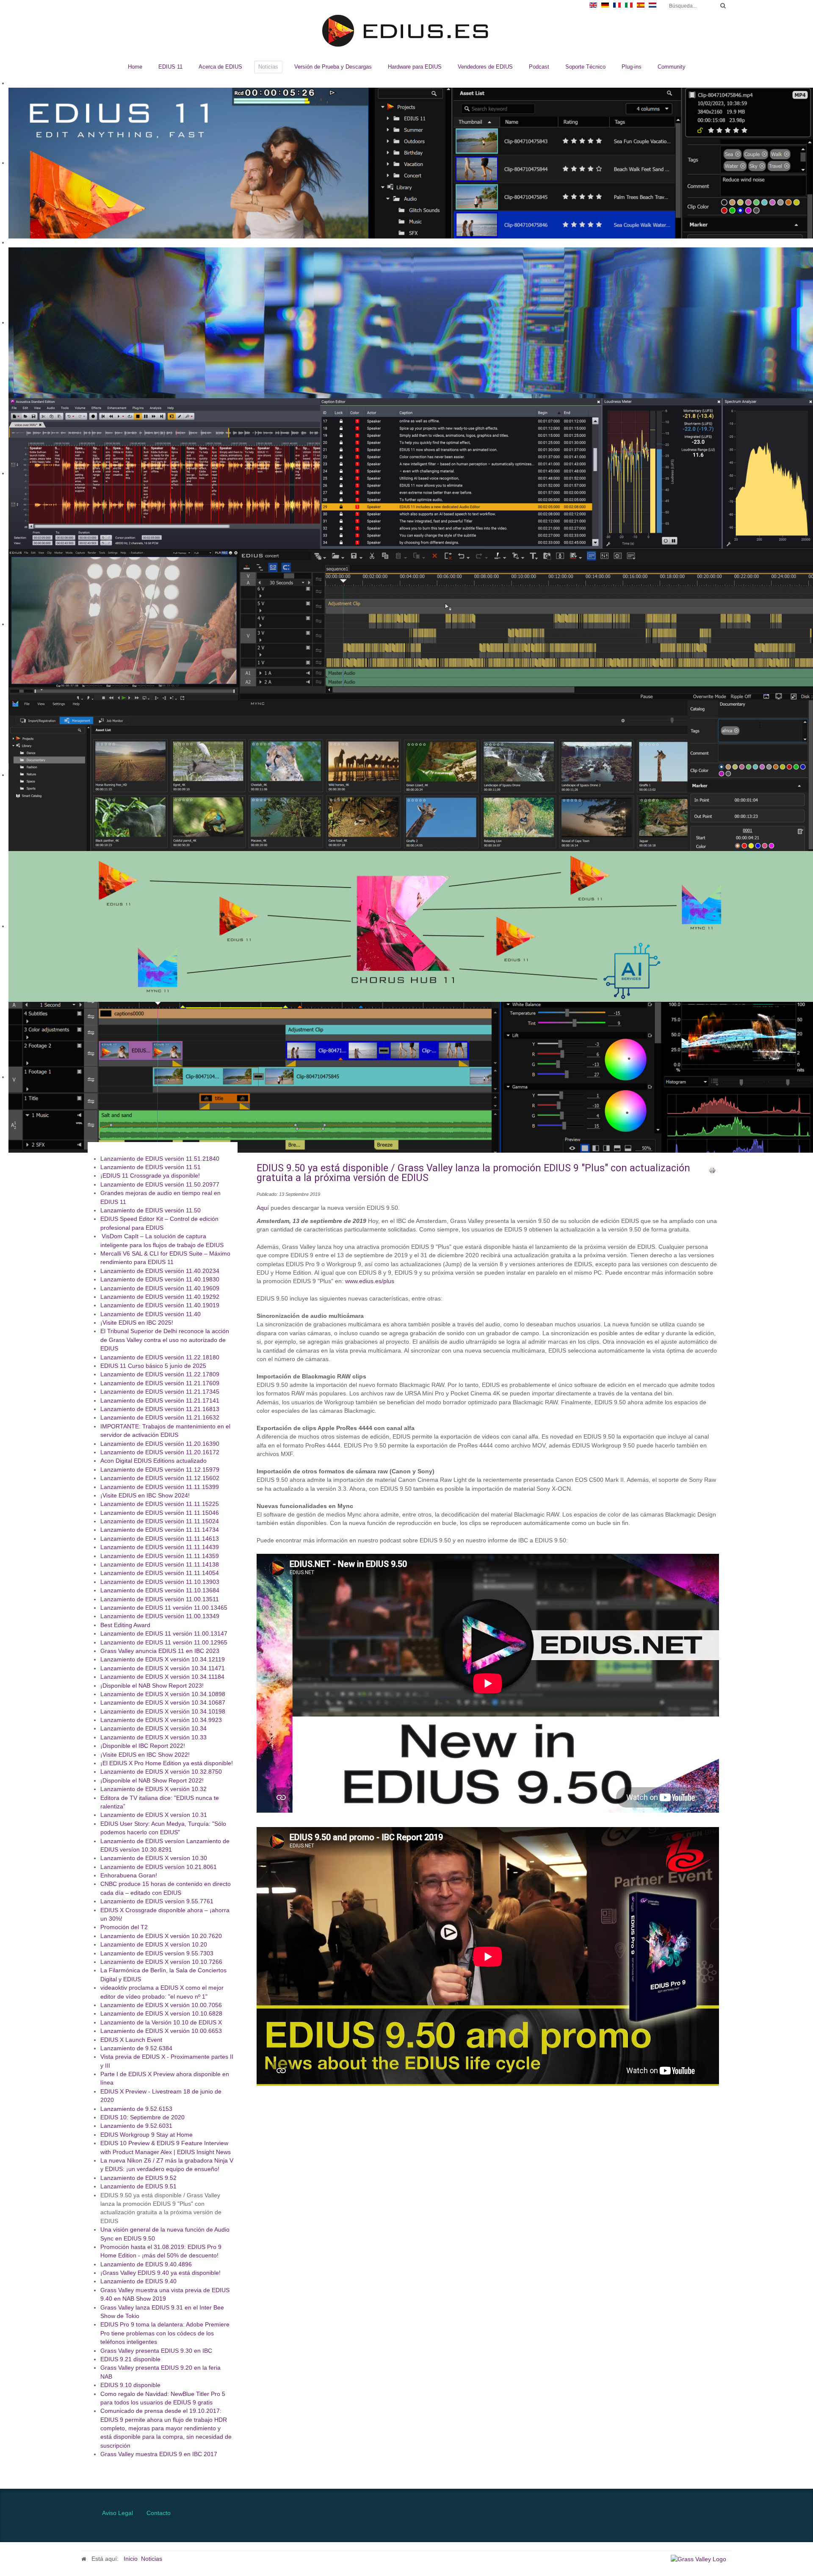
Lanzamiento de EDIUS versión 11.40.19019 (160, 1306)
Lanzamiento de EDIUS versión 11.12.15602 (160, 1479)
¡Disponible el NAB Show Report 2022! (152, 1781)
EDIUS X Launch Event (131, 2040)
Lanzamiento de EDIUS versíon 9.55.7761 (157, 1902)
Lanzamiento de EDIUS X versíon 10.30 (154, 1859)
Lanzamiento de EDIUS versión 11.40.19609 (160, 1288)
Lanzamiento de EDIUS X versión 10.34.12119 (163, 1660)
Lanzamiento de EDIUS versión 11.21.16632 (160, 1418)
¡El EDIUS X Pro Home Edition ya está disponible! (167, 1764)
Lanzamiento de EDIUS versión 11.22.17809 (160, 1375)
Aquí (263, 1208)
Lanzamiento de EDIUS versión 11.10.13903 (160, 1582)
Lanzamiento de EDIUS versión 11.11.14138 (160, 1565)
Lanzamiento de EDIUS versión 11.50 (151, 1211)
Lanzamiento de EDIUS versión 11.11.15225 (160, 1504)
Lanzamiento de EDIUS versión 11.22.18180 (160, 1357)
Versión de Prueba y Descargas (333, 67)
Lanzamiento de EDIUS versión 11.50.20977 (160, 1185)
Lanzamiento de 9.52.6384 (136, 2049)
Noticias (268, 67)
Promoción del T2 (124, 1928)
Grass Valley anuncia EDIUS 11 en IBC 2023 (160, 1651)
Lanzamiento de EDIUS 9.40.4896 (146, 2264)
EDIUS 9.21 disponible (130, 2360)
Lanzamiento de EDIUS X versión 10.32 (153, 1790)
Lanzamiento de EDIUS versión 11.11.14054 (160, 1574)
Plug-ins (632, 67)
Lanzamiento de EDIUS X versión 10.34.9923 (161, 1721)
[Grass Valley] (701, 2559)
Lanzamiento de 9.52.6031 (136, 2126)
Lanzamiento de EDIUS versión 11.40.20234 (160, 1271)
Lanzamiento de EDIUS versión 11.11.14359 (160, 1556)
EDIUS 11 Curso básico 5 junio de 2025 (153, 1366)
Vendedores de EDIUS (485, 67)
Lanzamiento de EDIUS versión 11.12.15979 (160, 1470)
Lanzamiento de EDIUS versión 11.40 (151, 1314)
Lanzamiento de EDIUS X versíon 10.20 (154, 1945)
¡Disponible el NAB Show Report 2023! (152, 1686)
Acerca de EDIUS (220, 67)
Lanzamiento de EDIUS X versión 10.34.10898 (163, 1695)
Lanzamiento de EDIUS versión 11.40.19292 (160, 1297)
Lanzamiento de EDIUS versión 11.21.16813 (160, 1410)
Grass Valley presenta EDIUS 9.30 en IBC (156, 2351)
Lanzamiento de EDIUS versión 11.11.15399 (160, 1487)
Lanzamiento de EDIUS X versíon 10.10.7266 (161, 1962)
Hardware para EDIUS (415, 67)
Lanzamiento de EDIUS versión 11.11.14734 (160, 1530)
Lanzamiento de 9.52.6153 (136, 2109)
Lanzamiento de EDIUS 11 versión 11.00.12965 (164, 1643)
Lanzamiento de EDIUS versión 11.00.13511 (160, 1599)
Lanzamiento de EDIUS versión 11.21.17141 (160, 1401)
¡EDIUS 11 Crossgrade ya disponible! (150, 1176)
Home (135, 67)
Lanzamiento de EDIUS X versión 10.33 (153, 1737)
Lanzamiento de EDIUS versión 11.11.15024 (160, 1522)
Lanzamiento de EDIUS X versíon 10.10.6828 (161, 2014)
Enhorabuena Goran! (129, 1876)
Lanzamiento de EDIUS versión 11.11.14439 (160, 1548)
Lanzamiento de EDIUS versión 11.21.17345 (160, 1392)
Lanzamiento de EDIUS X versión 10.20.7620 (161, 1936)
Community (672, 67)
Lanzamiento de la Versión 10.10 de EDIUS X (161, 2023)
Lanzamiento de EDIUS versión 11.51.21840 (160, 1159)
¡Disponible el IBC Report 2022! (143, 1746)
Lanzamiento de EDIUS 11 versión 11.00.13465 (164, 1608)
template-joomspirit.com (810, 2453)
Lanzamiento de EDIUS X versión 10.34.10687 (163, 1703)
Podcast (539, 67)
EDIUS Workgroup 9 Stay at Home (147, 2135)
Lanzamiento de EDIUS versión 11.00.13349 (160, 1617)
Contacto (159, 2513)
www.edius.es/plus (370, 1281)
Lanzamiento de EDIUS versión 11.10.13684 (160, 1591)
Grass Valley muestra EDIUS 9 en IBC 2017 (159, 2455)
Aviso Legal (118, 2513)
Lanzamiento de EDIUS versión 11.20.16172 (160, 1453)
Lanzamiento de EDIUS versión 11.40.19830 (160, 1280)
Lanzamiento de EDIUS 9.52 (138, 2178)
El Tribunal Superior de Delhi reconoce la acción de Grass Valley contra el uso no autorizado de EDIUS (165, 1340)
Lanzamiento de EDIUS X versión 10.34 (153, 1729)
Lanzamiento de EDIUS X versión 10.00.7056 (161, 2006)
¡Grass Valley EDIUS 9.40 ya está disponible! (160, 2273)
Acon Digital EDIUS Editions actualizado (153, 1461)
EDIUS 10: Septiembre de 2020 (142, 2118)
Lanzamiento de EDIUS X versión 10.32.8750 (161, 1772)
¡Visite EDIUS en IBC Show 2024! (145, 1496)
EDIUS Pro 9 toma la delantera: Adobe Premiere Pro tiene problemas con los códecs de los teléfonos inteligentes (165, 2334)
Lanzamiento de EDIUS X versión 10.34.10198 (163, 1712)
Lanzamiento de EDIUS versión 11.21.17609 (160, 1383)
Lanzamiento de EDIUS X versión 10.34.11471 (163, 1668)
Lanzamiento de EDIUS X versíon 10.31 (154, 1815)
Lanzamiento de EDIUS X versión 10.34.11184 (162, 1677)
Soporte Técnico (585, 67)
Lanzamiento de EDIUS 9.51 (138, 2187)
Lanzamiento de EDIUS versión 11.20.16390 (160, 1444)
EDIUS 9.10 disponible (130, 2386)
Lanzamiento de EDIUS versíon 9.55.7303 (157, 1953)
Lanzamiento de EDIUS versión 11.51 (151, 1168)
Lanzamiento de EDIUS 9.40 (138, 2282)
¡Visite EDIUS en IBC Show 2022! (145, 1755)
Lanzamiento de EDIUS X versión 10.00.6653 (161, 2031)
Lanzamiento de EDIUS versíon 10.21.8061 (159, 1867)
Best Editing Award (125, 1625)
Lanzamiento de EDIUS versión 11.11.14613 (160, 1539)
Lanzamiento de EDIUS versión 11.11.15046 (160, 1513)
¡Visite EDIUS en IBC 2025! (137, 1323)
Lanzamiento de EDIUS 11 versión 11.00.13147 (164, 1634)
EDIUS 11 (170, 67)
